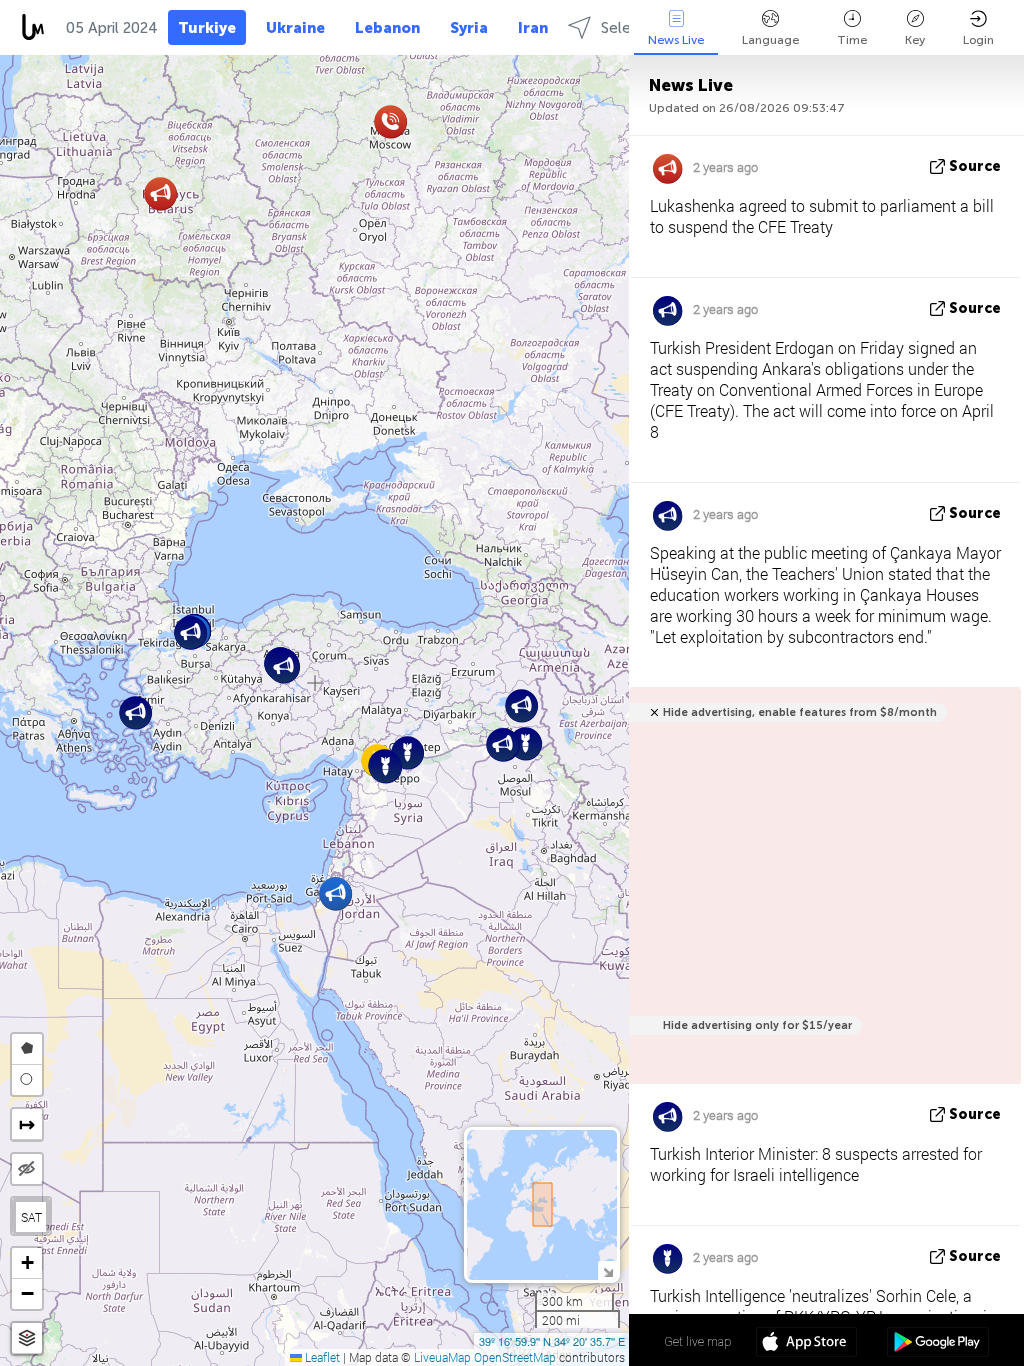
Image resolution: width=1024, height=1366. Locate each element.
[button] (385, 766)
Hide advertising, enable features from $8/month (800, 712)
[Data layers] (27, 1338)
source (975, 166)
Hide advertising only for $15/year (757, 1025)
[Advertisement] (821, 896)
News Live (676, 40)
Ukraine (295, 28)
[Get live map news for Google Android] (937, 1344)
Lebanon (387, 28)
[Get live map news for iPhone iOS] (806, 1344)
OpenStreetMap (515, 1357)
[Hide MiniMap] (607, 1270)
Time (852, 40)
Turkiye (207, 28)
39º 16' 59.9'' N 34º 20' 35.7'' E (552, 1341)
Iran (533, 28)
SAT (31, 1217)
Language (770, 40)
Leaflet (321, 1357)
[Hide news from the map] (27, 1169)
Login (978, 40)
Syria (469, 28)
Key (915, 40)
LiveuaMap (442, 1357)
